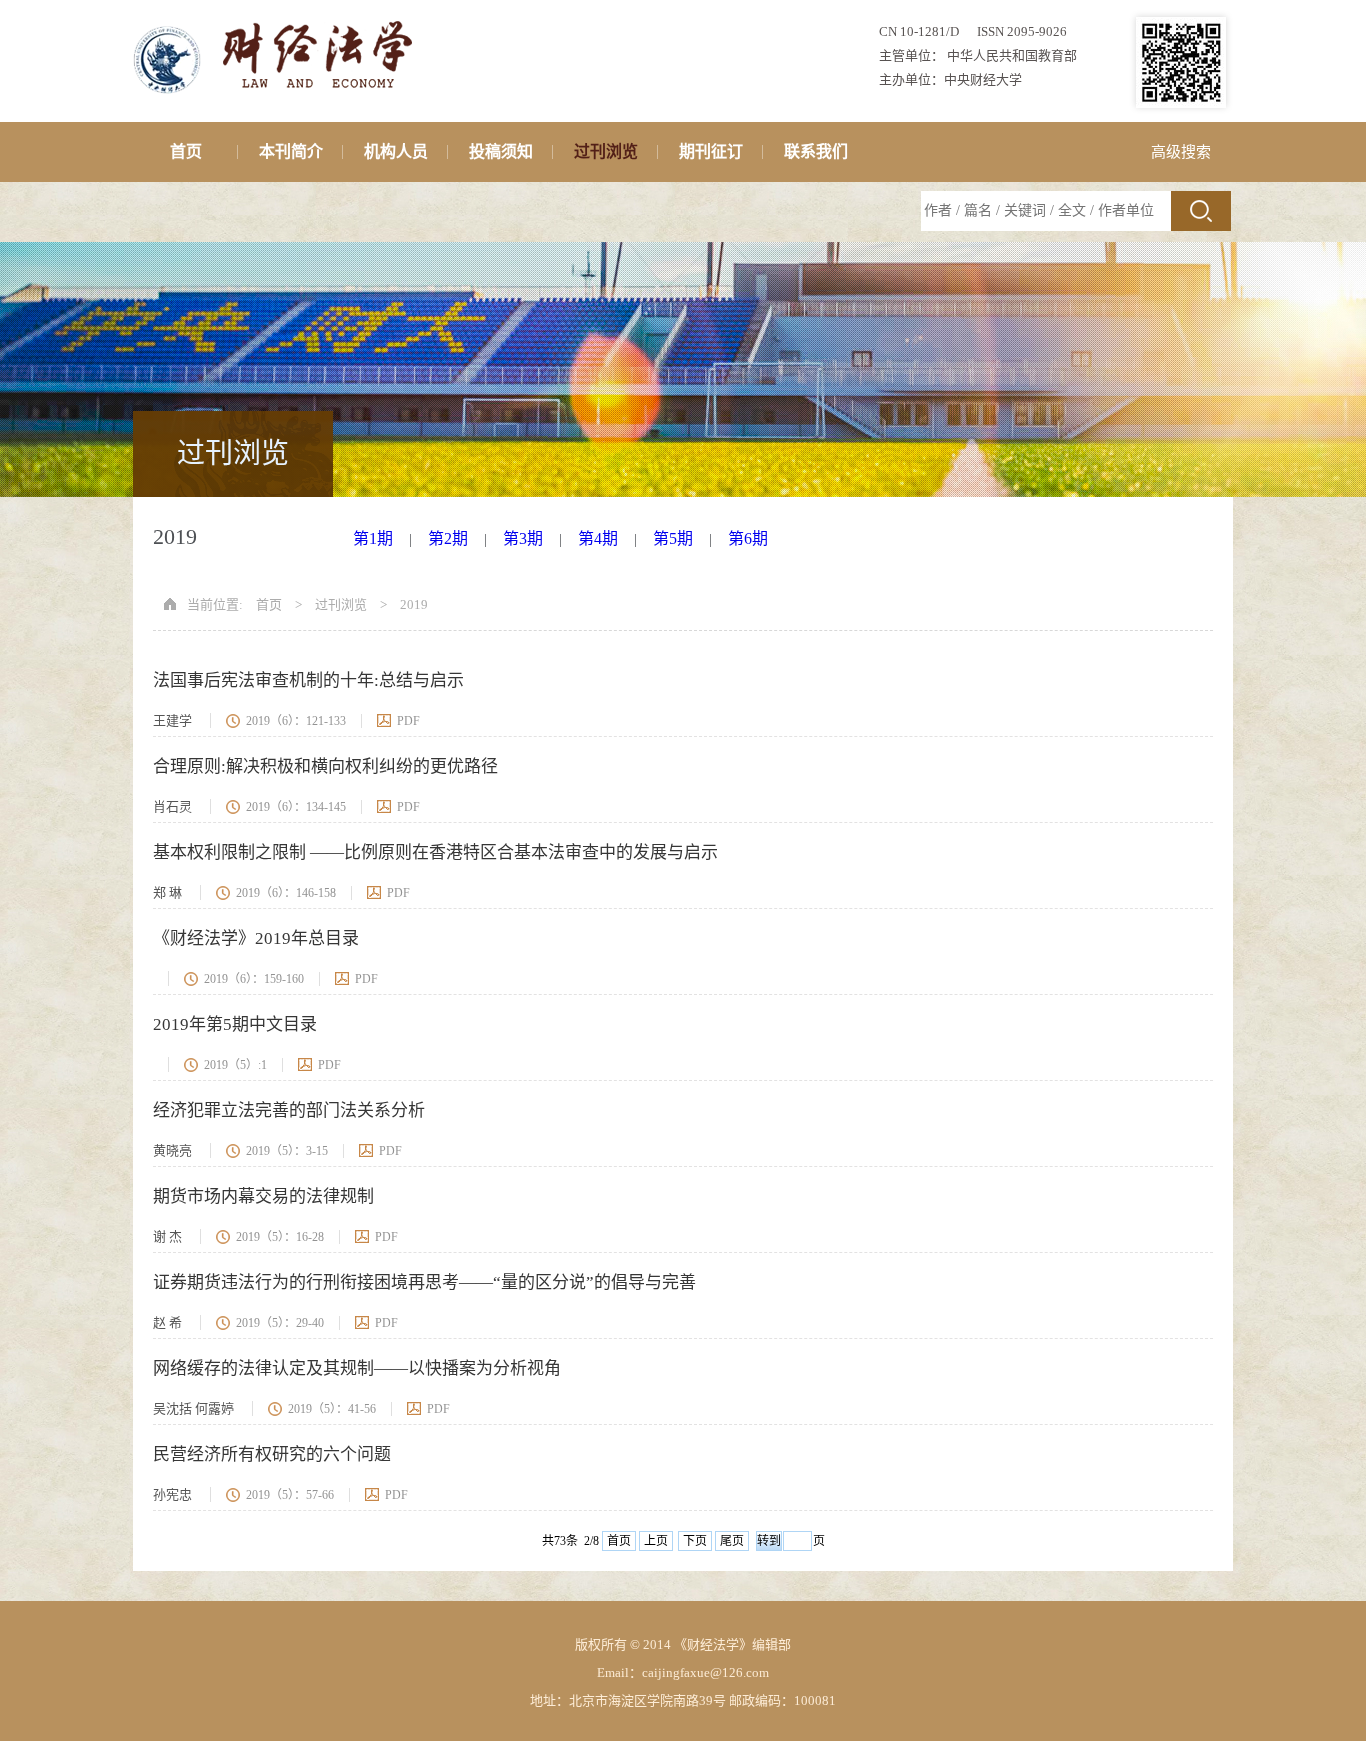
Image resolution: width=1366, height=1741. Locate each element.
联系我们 (816, 151)
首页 (186, 151)
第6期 (748, 538)
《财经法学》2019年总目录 (256, 938)
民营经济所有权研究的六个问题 (272, 1454)
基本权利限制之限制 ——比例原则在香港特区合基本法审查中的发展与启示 (435, 852)
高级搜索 (1181, 152)
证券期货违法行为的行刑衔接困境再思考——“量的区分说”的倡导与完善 (424, 1282)
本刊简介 (291, 151)
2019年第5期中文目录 (235, 1024)
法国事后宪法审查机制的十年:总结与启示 (308, 680)
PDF (408, 721)
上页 (656, 1541)
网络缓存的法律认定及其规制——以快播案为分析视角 (357, 1368)
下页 (695, 1541)
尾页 (732, 1541)
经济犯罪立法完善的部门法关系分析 (289, 1110)
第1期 (373, 538)
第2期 (448, 538)
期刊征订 (711, 151)
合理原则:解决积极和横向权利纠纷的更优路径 (325, 766)
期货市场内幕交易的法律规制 (263, 1196)
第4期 (598, 538)
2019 (414, 604)
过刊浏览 (606, 151)
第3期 (523, 538)
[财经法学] (279, 21)
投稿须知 (501, 151)
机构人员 (396, 151)
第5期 (673, 538)
